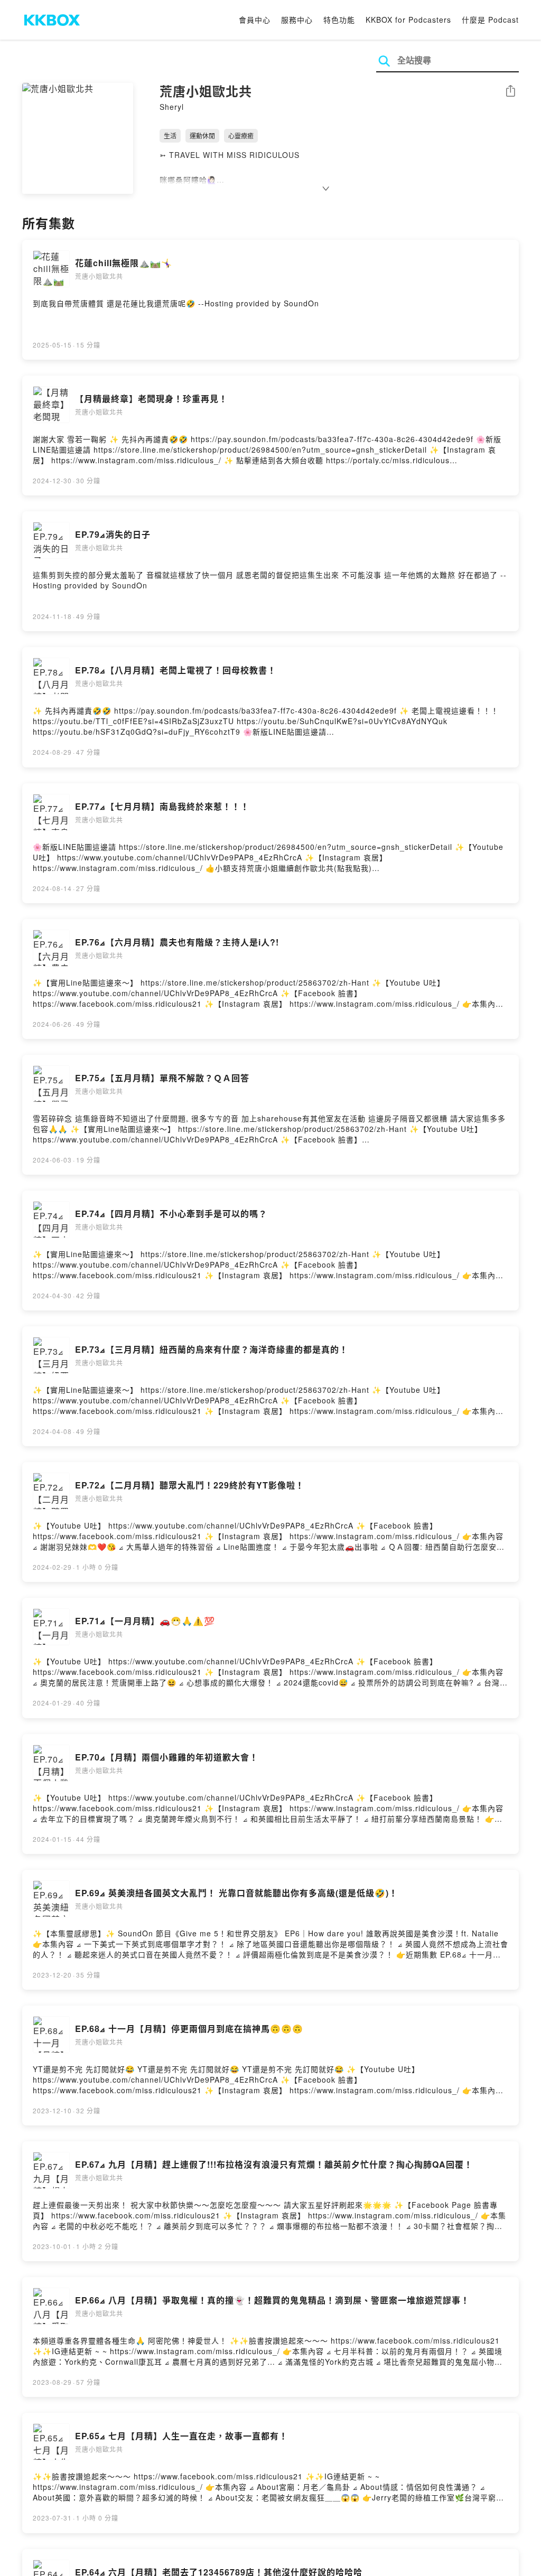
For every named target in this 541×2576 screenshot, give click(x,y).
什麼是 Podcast (490, 20)
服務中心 (297, 20)
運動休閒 (202, 135)
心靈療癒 (241, 135)
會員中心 (255, 20)
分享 (510, 92)
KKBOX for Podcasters (408, 20)
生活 (170, 135)
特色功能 (339, 20)
